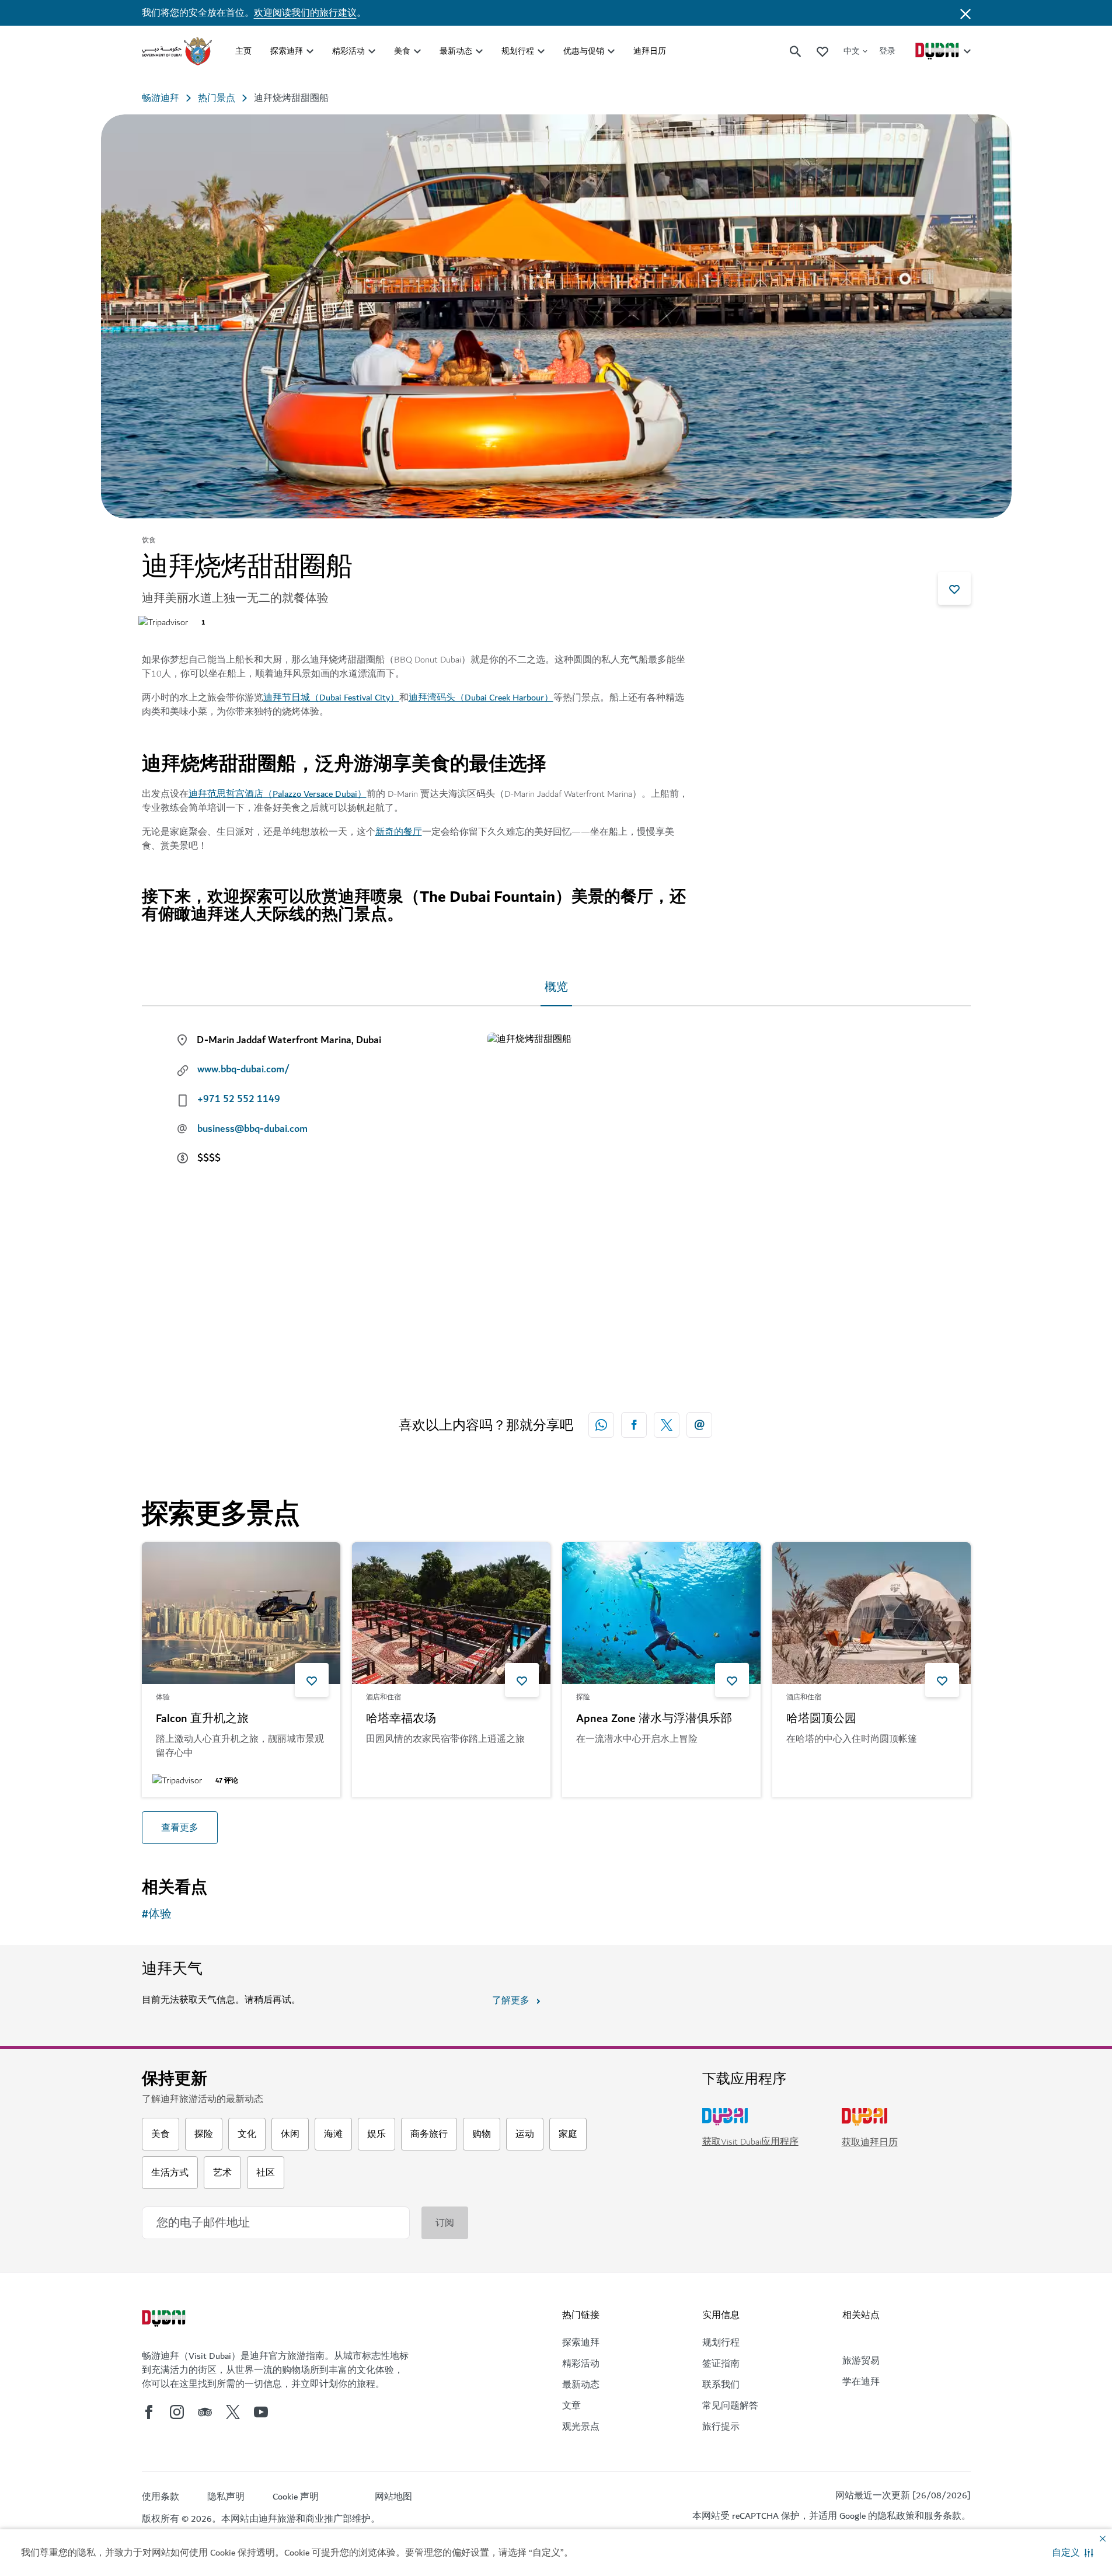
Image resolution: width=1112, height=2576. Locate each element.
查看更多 (180, 1828)
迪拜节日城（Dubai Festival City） (331, 698)
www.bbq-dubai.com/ (243, 1069)
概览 (556, 987)
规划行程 (518, 51)
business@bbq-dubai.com (252, 1129)
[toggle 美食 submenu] (417, 51)
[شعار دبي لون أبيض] (165, 2320)
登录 (887, 51)
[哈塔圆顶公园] (872, 1613)
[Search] (796, 51)
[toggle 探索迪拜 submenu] (310, 51)
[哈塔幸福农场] (451, 1613)
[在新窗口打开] (634, 1425)
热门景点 (217, 98)
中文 (852, 51)
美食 (402, 51)
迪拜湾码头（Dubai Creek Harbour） (481, 698)
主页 (243, 51)
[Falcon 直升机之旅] (241, 1613)
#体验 (157, 1914)
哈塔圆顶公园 (821, 1719)
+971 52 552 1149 (239, 1099)
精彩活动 (348, 51)
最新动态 (456, 51)
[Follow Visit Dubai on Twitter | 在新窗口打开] (233, 2412)
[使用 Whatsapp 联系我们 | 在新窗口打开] (601, 1425)
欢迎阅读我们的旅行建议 (305, 13)
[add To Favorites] (954, 588)
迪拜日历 (650, 51)
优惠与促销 (584, 51)
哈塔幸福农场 (401, 1719)
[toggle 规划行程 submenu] (541, 51)
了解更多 (511, 2000)
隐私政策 (896, 2516)
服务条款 (943, 2516)
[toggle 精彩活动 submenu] (372, 51)
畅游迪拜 (161, 98)
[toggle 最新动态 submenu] (479, 51)
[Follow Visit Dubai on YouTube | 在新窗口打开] (261, 2412)
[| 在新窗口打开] (177, 2412)
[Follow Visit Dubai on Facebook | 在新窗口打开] (149, 2412)
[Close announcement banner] (965, 13)
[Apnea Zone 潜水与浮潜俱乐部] (661, 1613)
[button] (1073, 2553)
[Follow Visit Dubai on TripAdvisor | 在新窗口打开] (205, 2412)
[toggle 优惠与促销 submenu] (611, 51)
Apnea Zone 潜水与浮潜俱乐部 (654, 1719)
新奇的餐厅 (399, 832)
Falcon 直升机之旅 (202, 1719)
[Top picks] (822, 51)
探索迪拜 (287, 51)
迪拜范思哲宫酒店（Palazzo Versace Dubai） (278, 794)
